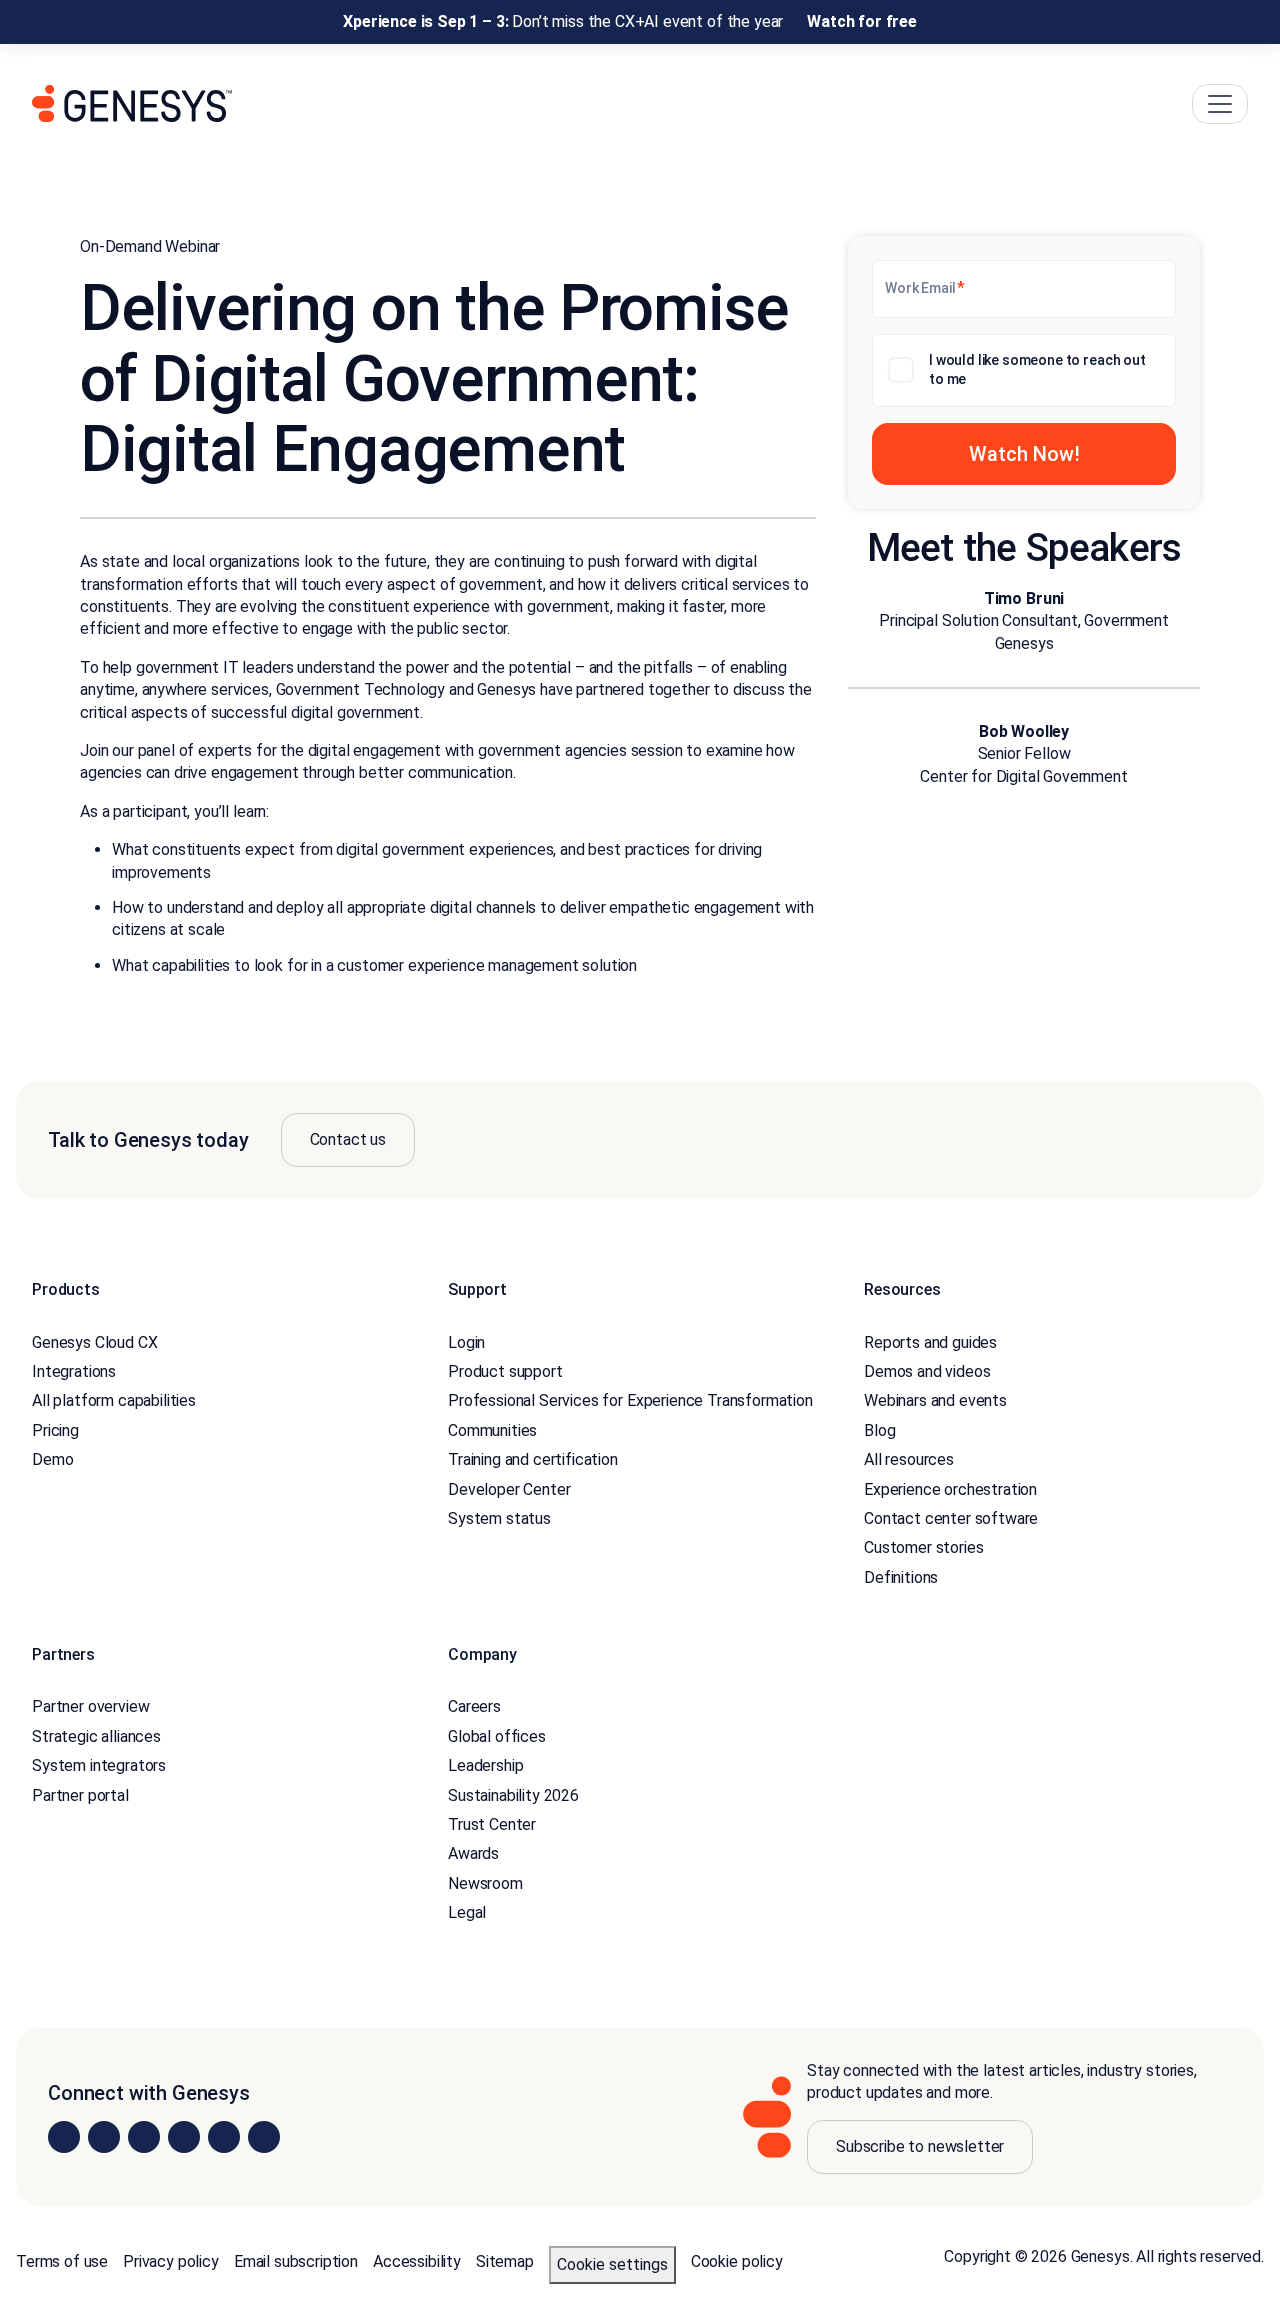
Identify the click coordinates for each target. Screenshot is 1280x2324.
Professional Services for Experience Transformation (630, 1400)
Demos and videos (927, 1371)
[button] (1024, 454)
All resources (909, 1459)
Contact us (348, 1139)
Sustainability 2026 (513, 1795)
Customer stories (923, 1547)
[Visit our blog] (264, 2137)
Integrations (74, 1371)
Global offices (497, 1736)
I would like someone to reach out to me (1037, 370)
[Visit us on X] (144, 2137)
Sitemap (505, 2261)
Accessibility (417, 2261)
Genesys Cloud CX (94, 1342)
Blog (879, 1430)
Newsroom (485, 1883)
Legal (467, 1912)
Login (466, 1342)
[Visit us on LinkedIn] (64, 2137)
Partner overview (90, 1706)
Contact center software (951, 1518)
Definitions (901, 1577)
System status (499, 1518)
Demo (52, 1459)
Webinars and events (935, 1400)
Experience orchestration (950, 1489)
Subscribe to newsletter (920, 2146)
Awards (473, 1853)
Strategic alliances (96, 1736)
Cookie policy (737, 2261)
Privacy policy (171, 2261)
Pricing (55, 1430)
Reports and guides (930, 1342)
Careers (474, 1706)
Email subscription (296, 2261)
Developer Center (509, 1489)
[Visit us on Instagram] (104, 2137)
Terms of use (62, 2261)
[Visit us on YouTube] (224, 2137)
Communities (492, 1430)
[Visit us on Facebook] (184, 2137)
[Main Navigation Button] (1220, 104)
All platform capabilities (114, 1400)
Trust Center (492, 1824)
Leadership (485, 1765)
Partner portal (80, 1795)
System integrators (99, 1765)
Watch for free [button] (862, 21)
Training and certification (533, 1459)
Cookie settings (612, 2264)
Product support (505, 1371)
